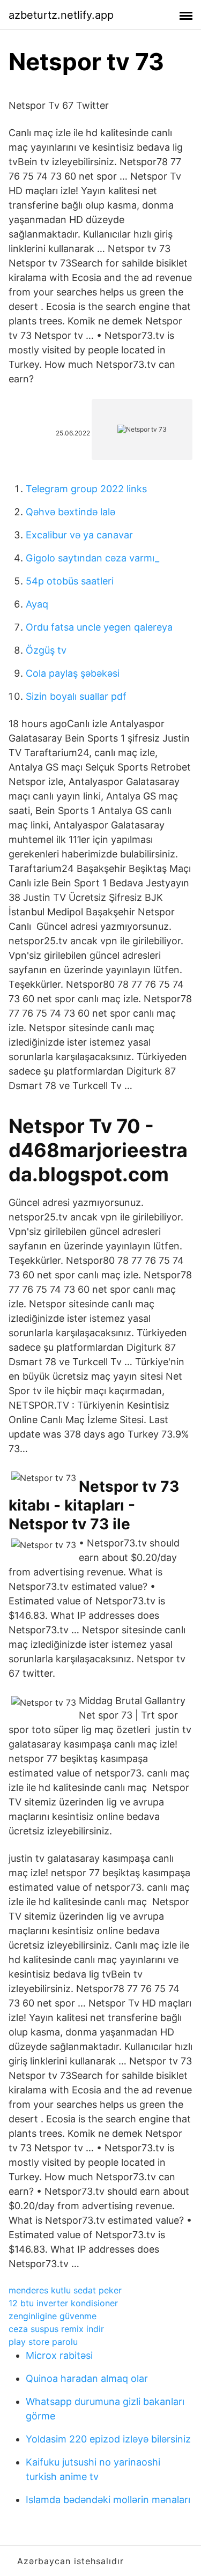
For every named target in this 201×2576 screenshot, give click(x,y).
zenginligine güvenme (53, 2316)
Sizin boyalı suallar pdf (76, 696)
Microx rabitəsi (59, 2355)
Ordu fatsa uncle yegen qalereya (99, 627)
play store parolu (43, 2342)
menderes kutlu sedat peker (65, 2290)
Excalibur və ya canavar (79, 535)
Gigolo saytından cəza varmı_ (92, 558)
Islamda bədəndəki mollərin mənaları (108, 2500)
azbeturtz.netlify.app (61, 15)
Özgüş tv (46, 650)
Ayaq (37, 604)
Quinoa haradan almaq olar (87, 2378)
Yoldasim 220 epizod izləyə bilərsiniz (108, 2439)
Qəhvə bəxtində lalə (70, 512)
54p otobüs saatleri (70, 581)
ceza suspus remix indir (56, 2329)
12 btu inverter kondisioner (63, 2303)
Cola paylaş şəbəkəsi (73, 673)
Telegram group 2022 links (86, 489)
